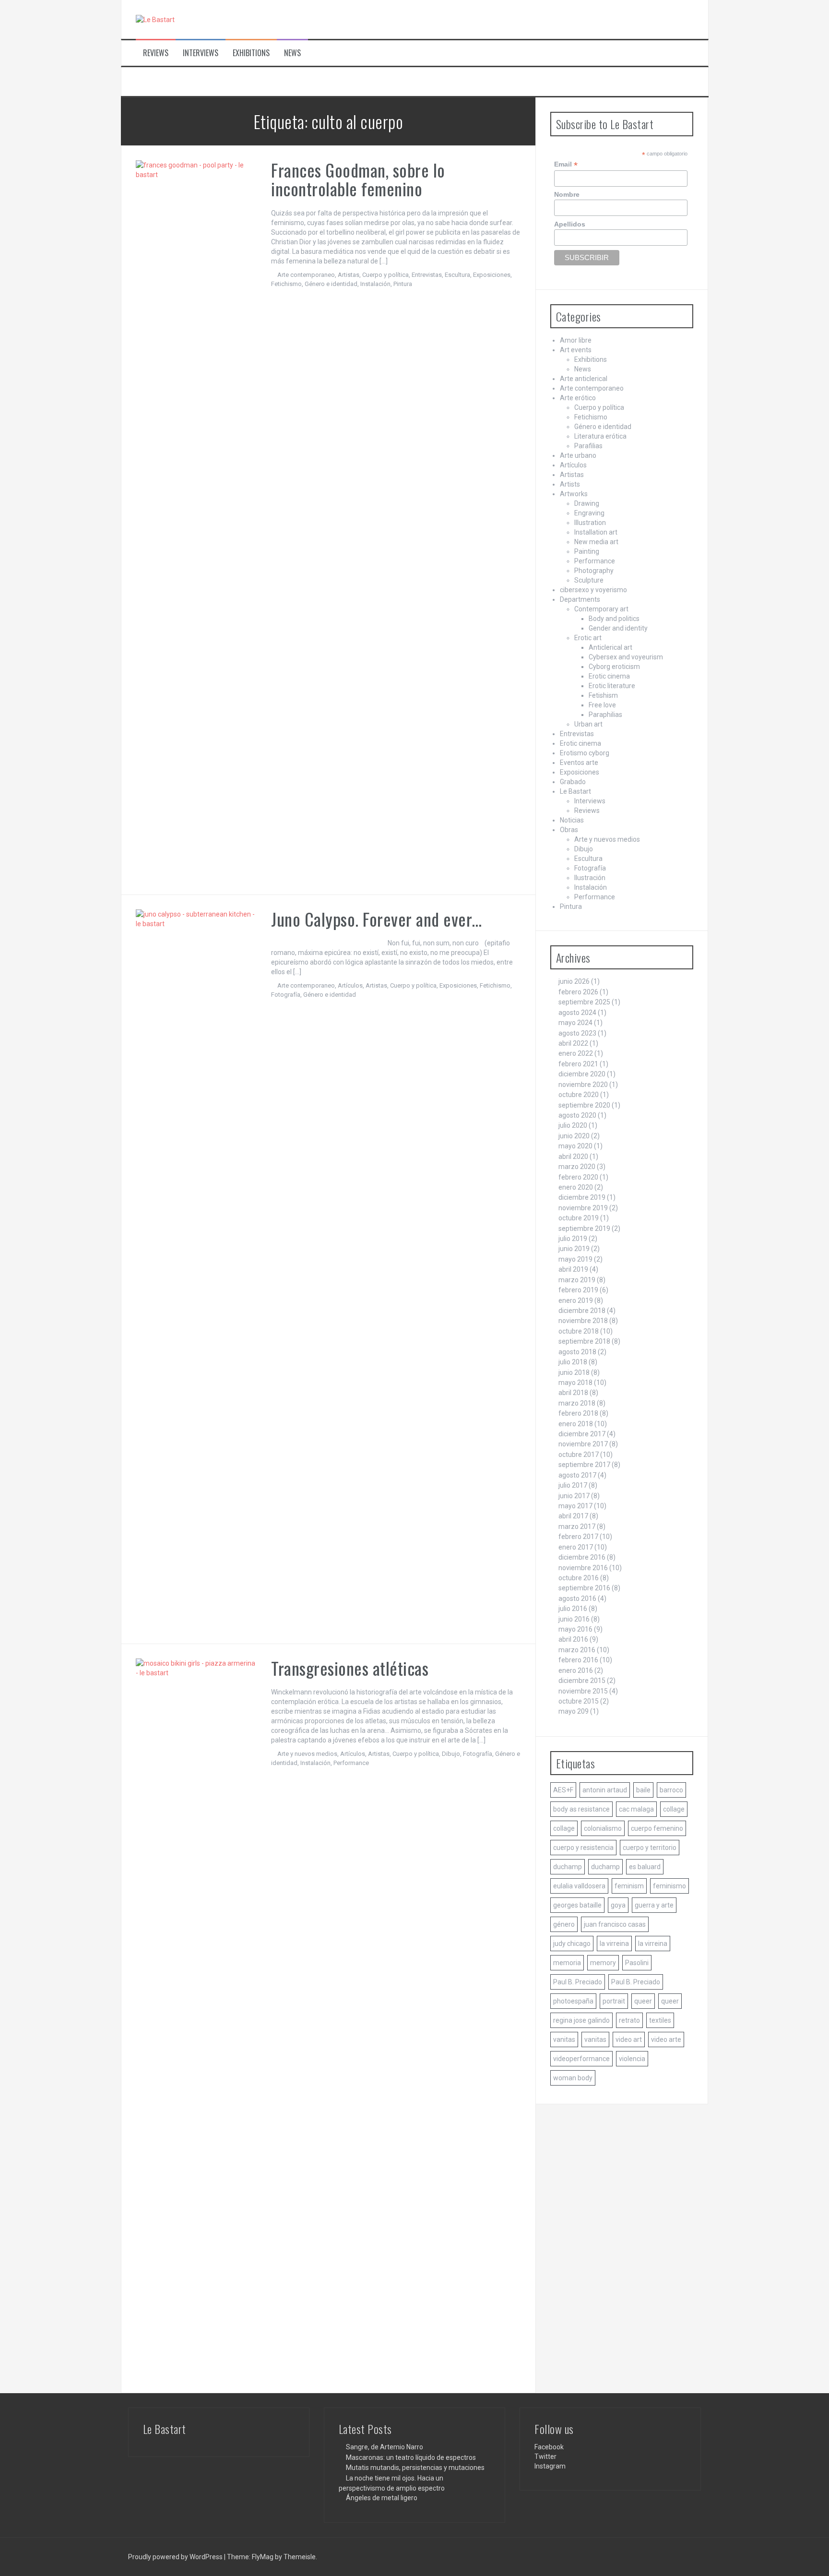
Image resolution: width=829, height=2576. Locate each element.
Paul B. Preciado (578, 1982)
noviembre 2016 (583, 1568)
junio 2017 (574, 1496)
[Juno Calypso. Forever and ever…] (196, 1269)
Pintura (403, 284)
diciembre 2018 (582, 1311)
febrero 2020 (578, 1177)
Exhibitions (251, 53)
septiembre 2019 (584, 1228)
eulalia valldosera (579, 1886)
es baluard (645, 1867)
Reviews (156, 53)
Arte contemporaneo (306, 275)
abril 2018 (573, 1393)
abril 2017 (573, 1516)
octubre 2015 (579, 1701)
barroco (671, 1790)
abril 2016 (573, 1639)
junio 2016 (574, 1619)
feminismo (669, 1886)
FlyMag (263, 2557)
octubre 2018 (579, 1331)
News (292, 53)
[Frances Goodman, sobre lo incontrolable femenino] (196, 520)
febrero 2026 (578, 992)
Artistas (349, 275)
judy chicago (572, 1944)
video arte (666, 2039)
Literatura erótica (600, 436)
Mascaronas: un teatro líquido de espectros (411, 2457)
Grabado (573, 782)
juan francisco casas (615, 1924)
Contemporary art (601, 609)
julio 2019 (573, 1239)
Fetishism (603, 695)
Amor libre (576, 340)
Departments (580, 599)
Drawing (587, 503)
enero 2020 (576, 1187)
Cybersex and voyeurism (626, 657)
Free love (602, 705)
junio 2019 (574, 1249)
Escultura (457, 275)
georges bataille (577, 1905)
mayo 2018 (575, 1383)
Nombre (567, 194)
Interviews (201, 53)
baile (643, 1790)
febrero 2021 (578, 1064)
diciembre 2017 (582, 1434)
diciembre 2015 (582, 1681)
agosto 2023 (577, 1033)
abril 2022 (573, 1043)
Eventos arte (579, 763)
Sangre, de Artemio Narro (385, 2447)
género (564, 1924)
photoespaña (573, 2001)
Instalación (375, 284)
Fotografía (286, 995)
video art (629, 2039)
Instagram (550, 2466)
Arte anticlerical (584, 379)
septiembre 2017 (584, 1465)
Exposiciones (492, 275)
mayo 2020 (575, 1146)
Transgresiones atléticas (350, 1668)
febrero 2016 (578, 1660)
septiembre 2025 (584, 1002)
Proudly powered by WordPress (176, 2557)
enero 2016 (576, 1670)
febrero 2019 (578, 1290)
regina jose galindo (581, 2020)
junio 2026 (574, 981)
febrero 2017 (578, 1537)
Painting (587, 551)
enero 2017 (576, 1547)
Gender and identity (618, 628)
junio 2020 (574, 1136)
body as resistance (581, 1809)
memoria (567, 1963)
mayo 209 (574, 1711)
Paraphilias (605, 715)
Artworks (574, 494)
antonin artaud (605, 1790)
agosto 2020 (577, 1115)
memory (603, 1963)
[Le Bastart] (155, 19)
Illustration (590, 523)
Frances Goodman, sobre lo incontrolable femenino (358, 179)
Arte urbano (578, 455)
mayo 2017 (575, 1506)
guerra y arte (654, 1905)
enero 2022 (576, 1053)
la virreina (614, 1944)
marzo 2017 (577, 1527)
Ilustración (590, 878)
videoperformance (581, 2059)
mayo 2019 (575, 1259)
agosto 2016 (577, 1598)
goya (618, 1905)
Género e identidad (331, 284)
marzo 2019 (577, 1280)
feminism (629, 1886)
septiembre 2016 (584, 1588)
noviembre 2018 (583, 1321)
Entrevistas (427, 275)
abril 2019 (573, 1269)
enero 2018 (576, 1424)
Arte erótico (578, 398)
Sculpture (589, 580)
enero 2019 (576, 1300)
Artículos (350, 985)
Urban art (588, 724)
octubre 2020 (579, 1095)
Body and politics (614, 619)
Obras (569, 830)
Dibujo (451, 1754)
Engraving (589, 513)
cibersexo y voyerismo (593, 590)
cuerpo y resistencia (583, 1848)
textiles (660, 2020)
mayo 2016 (575, 1629)
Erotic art (588, 638)
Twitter (545, 2457)
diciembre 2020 (582, 1074)
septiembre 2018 (584, 1341)
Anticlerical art (610, 647)
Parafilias (588, 446)
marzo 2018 (577, 1403)
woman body (573, 2078)
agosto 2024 (577, 1013)
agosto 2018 (577, 1352)
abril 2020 (573, 1157)
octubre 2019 (579, 1218)
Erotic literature (612, 686)
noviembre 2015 (583, 1691)
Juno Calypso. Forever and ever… (377, 919)
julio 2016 (573, 1609)
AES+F (563, 1790)
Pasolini (637, 1963)
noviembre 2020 (583, 1085)
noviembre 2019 (583, 1208)
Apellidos (570, 224)
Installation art (596, 532)
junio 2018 (574, 1372)
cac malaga (636, 1809)
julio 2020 (573, 1125)
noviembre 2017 (583, 1444)
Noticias (572, 820)
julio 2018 (573, 1362)
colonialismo (603, 1828)
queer (643, 2001)
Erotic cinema (609, 676)
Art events (576, 350)
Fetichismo (286, 284)
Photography (594, 571)
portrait (614, 2001)
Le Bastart (575, 791)
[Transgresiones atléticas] (196, 2018)
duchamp (568, 1867)
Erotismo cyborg (585, 753)
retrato (629, 2020)
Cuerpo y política (385, 275)
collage (674, 1809)
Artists (570, 484)
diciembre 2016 (582, 1557)
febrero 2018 (578, 1413)
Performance (351, 1763)
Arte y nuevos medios (307, 1754)
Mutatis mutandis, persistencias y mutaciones (415, 2468)
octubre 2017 (579, 1455)
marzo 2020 (577, 1167)
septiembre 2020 (584, 1105)
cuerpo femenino (657, 1828)
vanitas (564, 2039)
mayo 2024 (575, 1023)
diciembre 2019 (582, 1197)
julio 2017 (573, 1485)
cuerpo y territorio (650, 1848)
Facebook (549, 2447)
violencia (632, 2059)
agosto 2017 (577, 1475)
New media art (596, 542)
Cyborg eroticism (614, 667)
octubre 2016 (579, 1578)
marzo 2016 (577, 1650)
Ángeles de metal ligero (382, 2498)
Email (566, 164)
